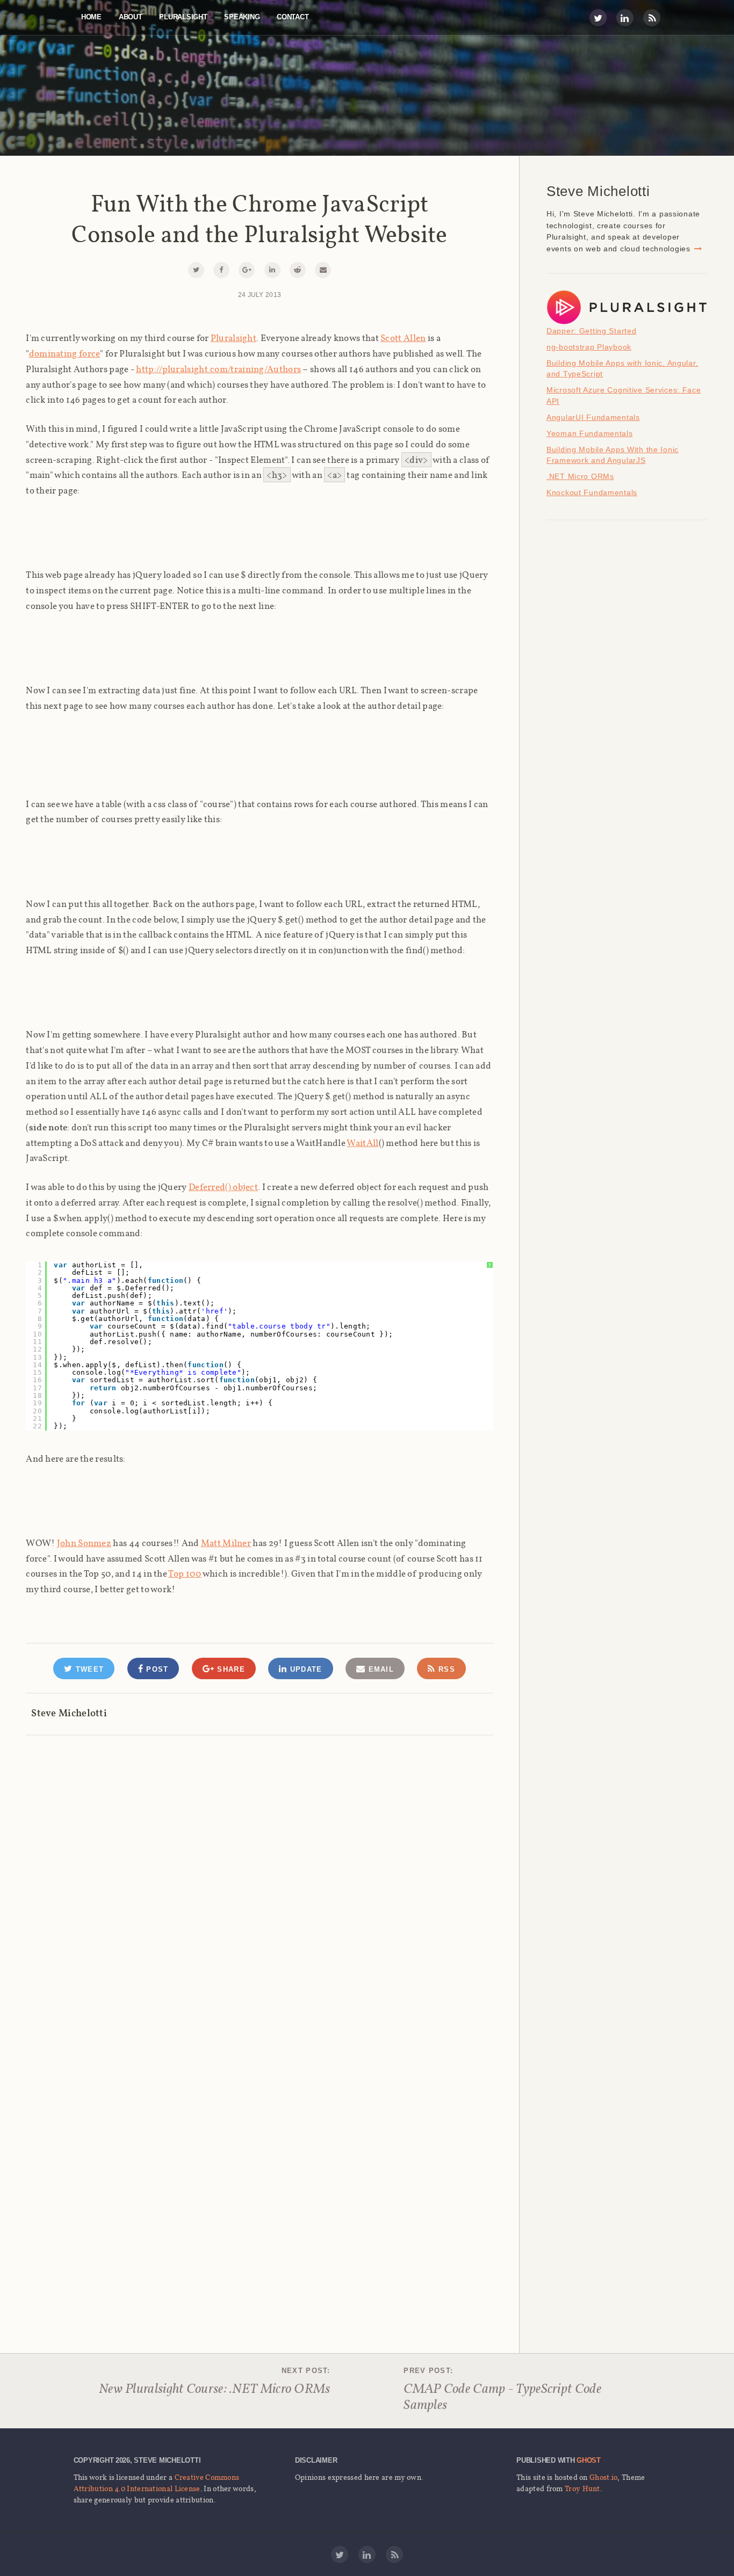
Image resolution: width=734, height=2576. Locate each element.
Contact (293, 17)
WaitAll (362, 1143)
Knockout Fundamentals (592, 492)
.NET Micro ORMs (580, 476)
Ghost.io (603, 2477)
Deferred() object (223, 1187)
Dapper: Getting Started (591, 331)
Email (380, 1669)
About (131, 17)
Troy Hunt (582, 2488)
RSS (445, 1669)
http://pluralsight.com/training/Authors (218, 369)
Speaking (242, 17)
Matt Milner (226, 1543)
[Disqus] (259, 1871)
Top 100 (185, 1573)
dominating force (65, 353)
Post (156, 1669)
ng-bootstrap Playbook (589, 347)
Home (91, 17)
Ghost (589, 2460)
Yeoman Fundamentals (590, 433)
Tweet (88, 1669)
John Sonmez (84, 1543)
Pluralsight (183, 17)
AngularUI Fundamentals (593, 417)
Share (230, 1669)
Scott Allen (403, 338)
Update (304, 1669)
